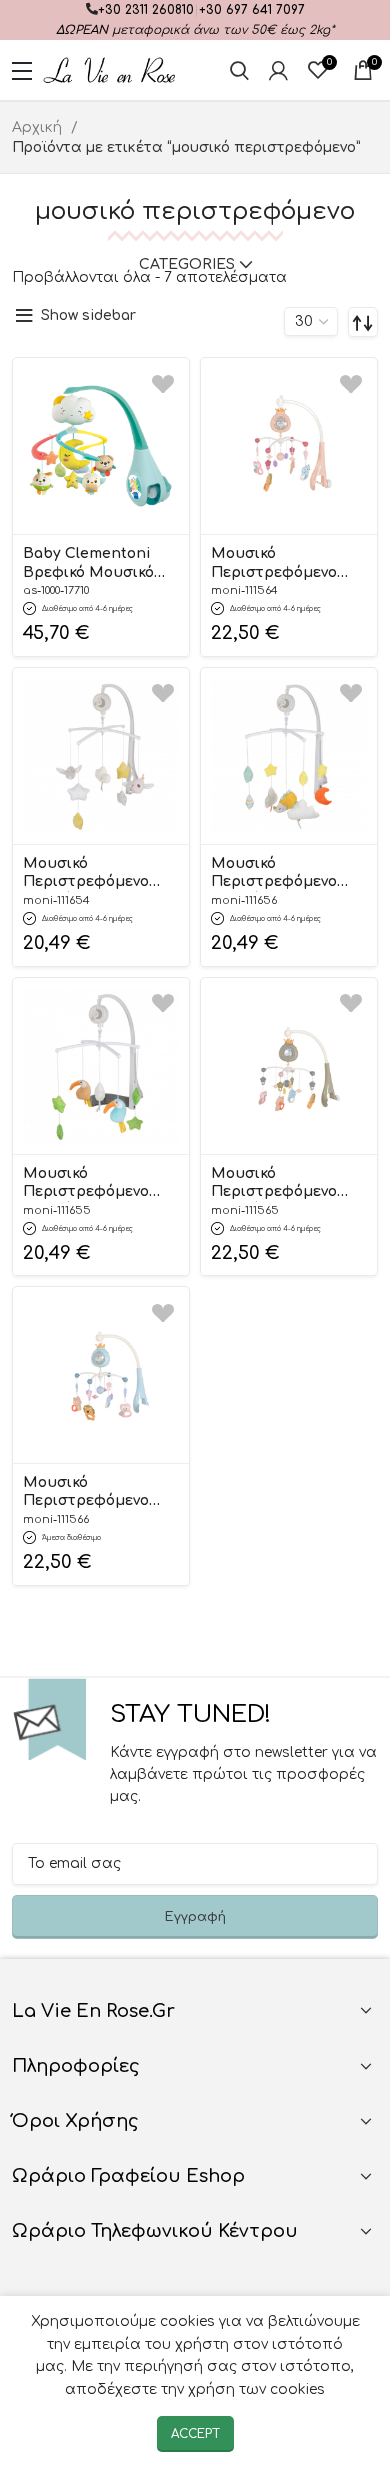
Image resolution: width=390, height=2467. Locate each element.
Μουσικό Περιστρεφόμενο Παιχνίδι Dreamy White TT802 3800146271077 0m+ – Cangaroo (93, 874)
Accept (195, 2434)
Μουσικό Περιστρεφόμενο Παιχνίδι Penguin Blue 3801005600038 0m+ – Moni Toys (93, 1493)
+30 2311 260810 (146, 10)
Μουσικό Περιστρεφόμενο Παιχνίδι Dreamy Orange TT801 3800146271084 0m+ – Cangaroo (282, 874)
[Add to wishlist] (163, 383)
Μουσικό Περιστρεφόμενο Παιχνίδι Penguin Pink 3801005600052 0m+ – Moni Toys (281, 564)
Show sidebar (88, 315)
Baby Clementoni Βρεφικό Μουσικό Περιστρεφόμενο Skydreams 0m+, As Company (92, 564)
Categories (187, 265)
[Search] (239, 70)
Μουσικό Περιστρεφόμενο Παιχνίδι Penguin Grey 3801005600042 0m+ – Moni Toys (281, 1184)
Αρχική (39, 127)
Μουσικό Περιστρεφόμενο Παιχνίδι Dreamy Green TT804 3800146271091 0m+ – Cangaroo (92, 1184)
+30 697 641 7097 (252, 10)
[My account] (278, 70)
